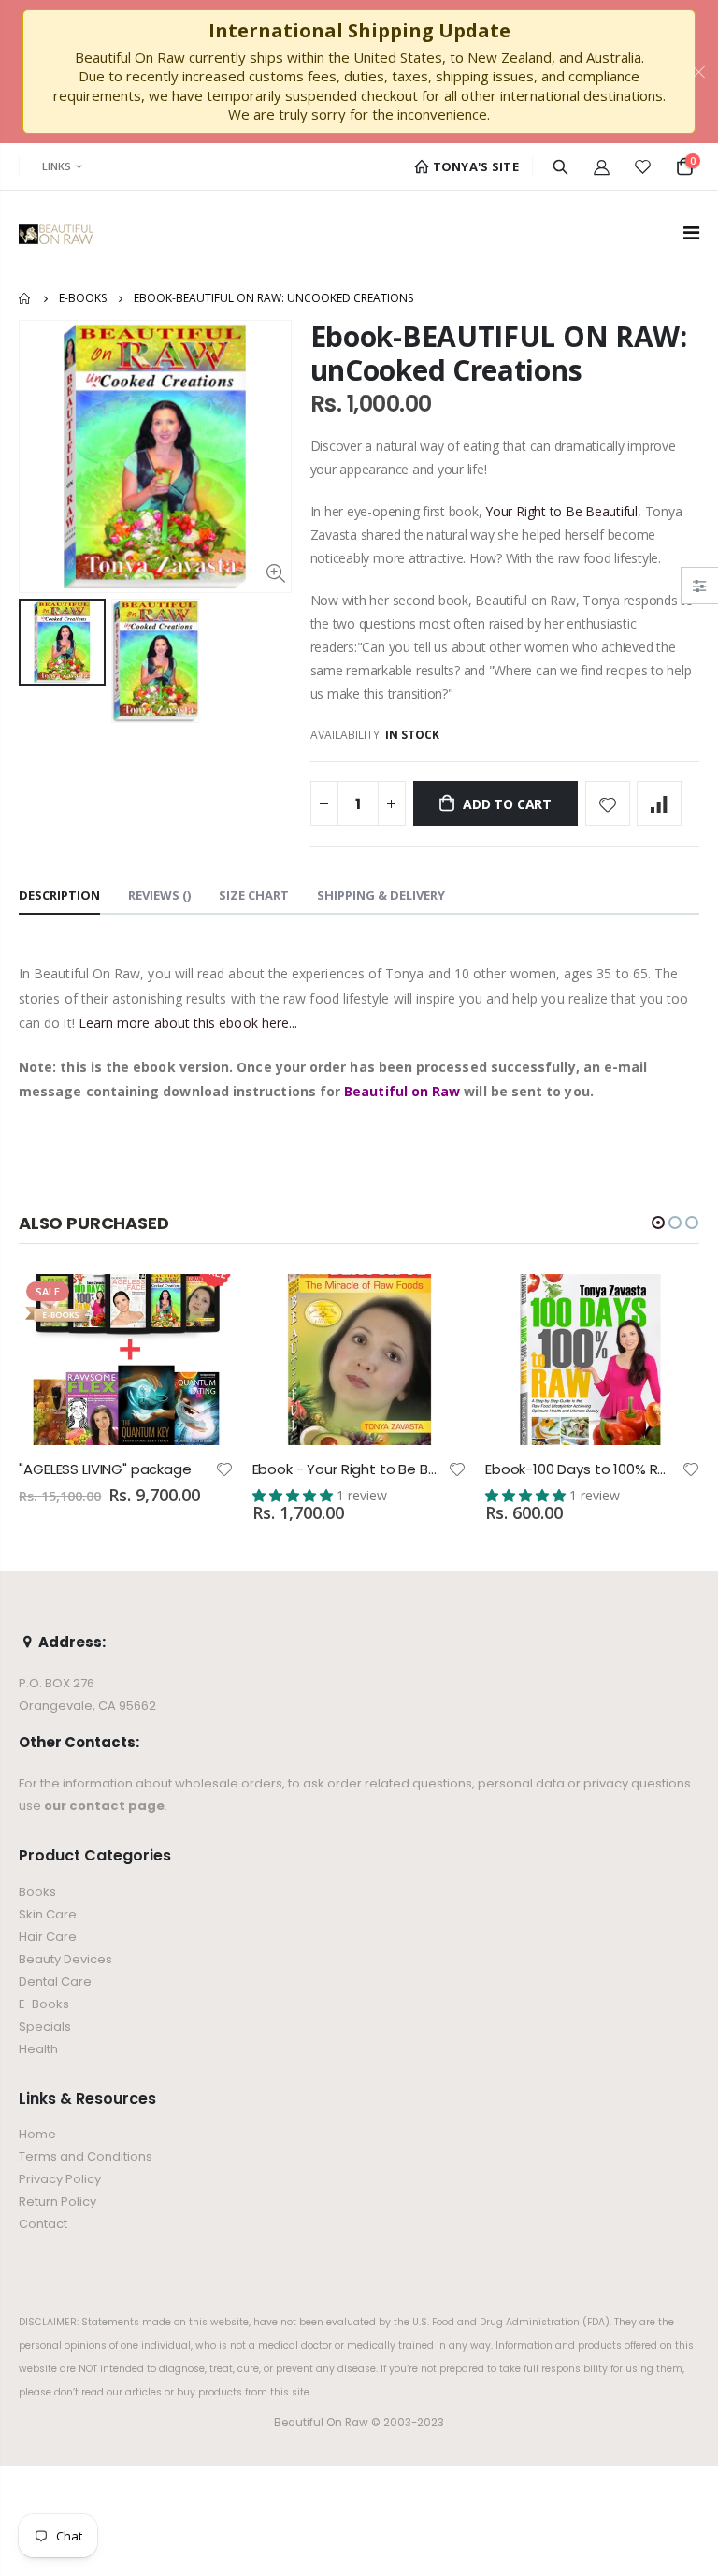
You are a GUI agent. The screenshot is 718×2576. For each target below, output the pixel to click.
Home (26, 298)
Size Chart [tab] (254, 895)
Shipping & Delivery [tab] (381, 895)
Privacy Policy (60, 2179)
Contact (43, 2224)
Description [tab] (59, 895)
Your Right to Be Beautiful (561, 511)
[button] (658, 1223)
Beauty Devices (65, 1959)
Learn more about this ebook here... (188, 1023)
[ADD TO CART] (203, 1305)
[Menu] (691, 232)
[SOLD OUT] (436, 1305)
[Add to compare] (659, 803)
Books (37, 1892)
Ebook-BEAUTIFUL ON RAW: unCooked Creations (499, 353)
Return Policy (57, 2201)
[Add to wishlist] (608, 803)
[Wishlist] (643, 166)
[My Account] (602, 166)
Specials (45, 2026)
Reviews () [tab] (159, 895)
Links (57, 166)
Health (38, 2049)
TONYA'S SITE (474, 166)
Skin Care (48, 1914)
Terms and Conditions (86, 2156)
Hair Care (48, 1937)
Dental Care (55, 1982)
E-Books (83, 298)
